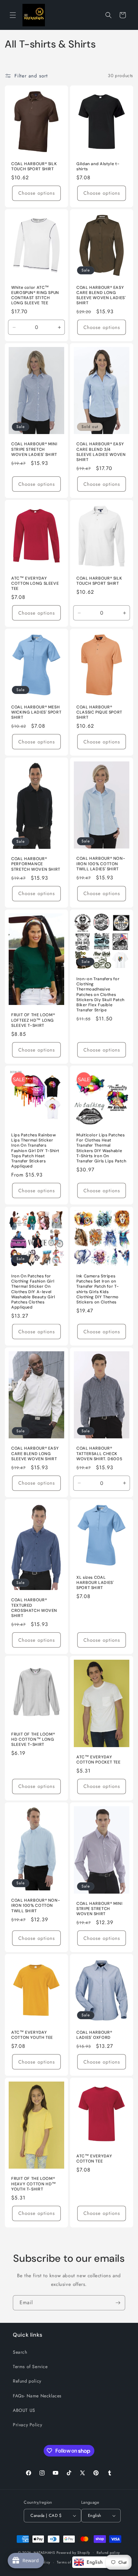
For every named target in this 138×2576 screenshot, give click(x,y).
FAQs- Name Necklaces (37, 2396)
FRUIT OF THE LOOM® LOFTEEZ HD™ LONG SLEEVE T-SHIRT (33, 1020)
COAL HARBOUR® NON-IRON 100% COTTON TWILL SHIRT (36, 1905)
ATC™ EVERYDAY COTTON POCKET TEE (99, 1759)
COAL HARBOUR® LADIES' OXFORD (94, 2035)
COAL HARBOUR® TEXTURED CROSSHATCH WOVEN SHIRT (34, 1608)
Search (20, 2352)
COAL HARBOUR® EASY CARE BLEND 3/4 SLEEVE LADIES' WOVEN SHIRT (101, 452)
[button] (13, 15)
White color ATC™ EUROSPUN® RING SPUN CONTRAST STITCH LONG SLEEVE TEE (35, 295)
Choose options (37, 193)
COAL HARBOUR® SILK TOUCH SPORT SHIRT (34, 166)
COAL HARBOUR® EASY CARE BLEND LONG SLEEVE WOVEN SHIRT (35, 1453)
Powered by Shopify (73, 2552)
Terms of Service (30, 2367)
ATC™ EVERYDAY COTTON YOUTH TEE (32, 2035)
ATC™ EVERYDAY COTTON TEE (94, 2159)
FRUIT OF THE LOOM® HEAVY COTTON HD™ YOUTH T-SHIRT (34, 2184)
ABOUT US (24, 2410)
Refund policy (27, 2381)
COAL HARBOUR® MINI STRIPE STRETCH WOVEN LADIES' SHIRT (34, 449)
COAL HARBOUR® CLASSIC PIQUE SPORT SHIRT (99, 712)
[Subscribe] (118, 2303)
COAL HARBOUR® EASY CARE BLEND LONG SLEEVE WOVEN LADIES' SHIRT (101, 295)
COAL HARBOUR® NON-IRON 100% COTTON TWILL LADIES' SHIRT (101, 864)
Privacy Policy (27, 2425)
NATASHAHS (44, 2552)
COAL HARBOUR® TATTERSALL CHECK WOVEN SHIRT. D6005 (99, 1453)
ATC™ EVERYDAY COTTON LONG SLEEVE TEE (35, 583)
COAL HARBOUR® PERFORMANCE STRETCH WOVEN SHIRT (36, 864)
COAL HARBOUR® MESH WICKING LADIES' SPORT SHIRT (36, 712)
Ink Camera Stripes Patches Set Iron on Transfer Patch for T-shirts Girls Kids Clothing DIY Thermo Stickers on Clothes (98, 1289)
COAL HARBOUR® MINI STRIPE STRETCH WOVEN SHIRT (99, 1908)
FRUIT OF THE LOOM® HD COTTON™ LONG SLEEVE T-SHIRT (33, 1739)
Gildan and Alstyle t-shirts (98, 166)
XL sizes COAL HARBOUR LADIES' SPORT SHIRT (95, 1582)
